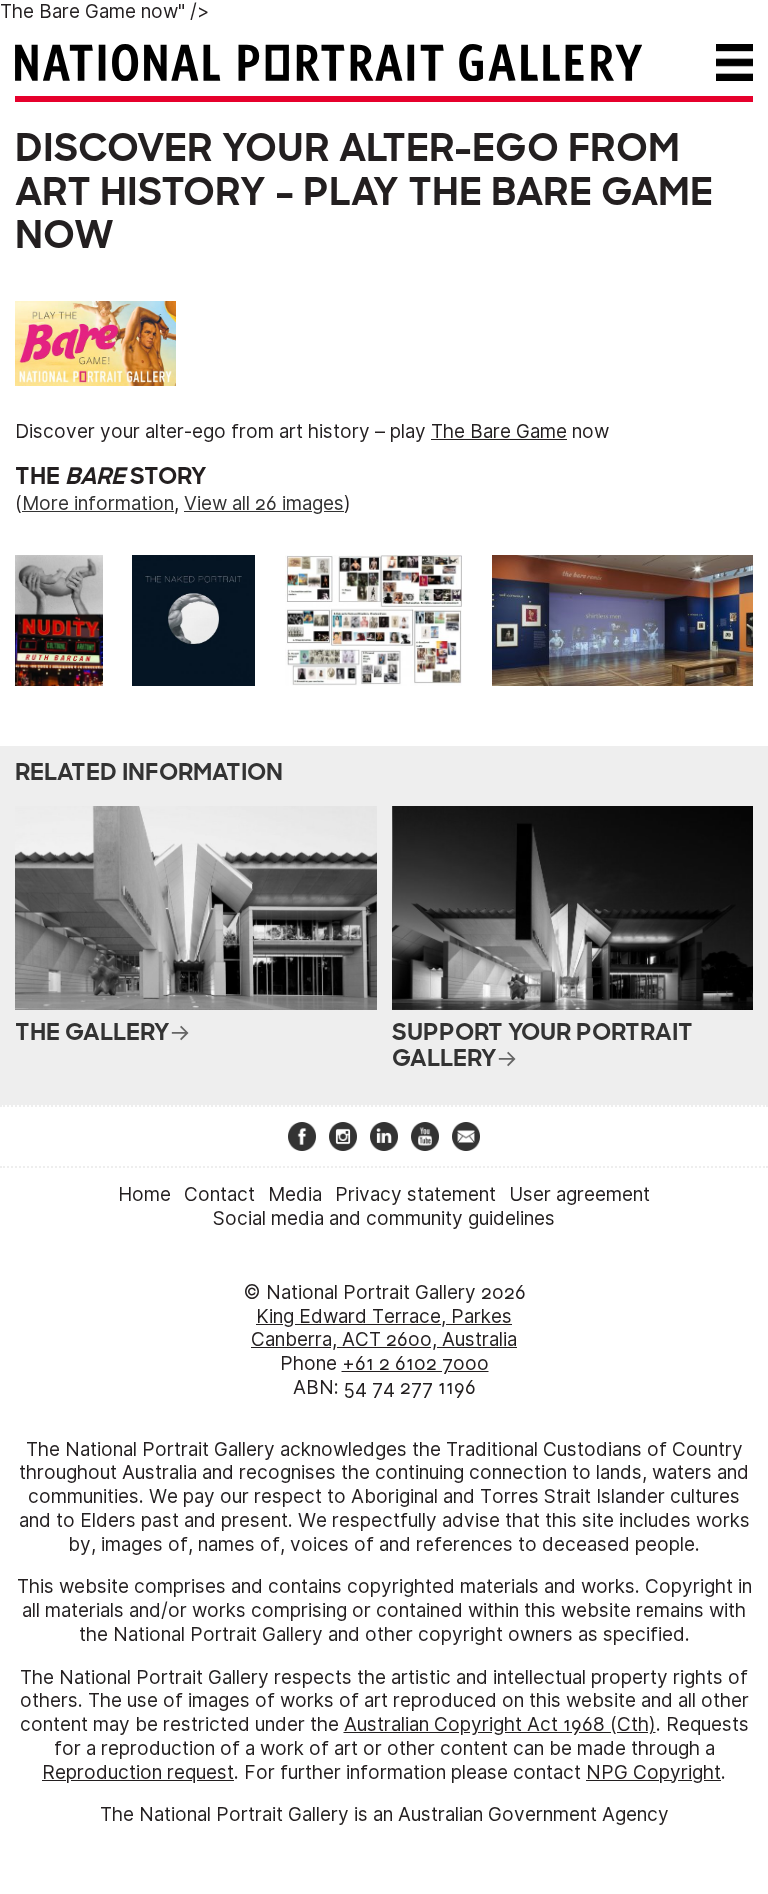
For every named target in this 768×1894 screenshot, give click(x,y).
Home (144, 1194)
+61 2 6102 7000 (415, 1363)
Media (295, 1194)
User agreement (579, 1194)
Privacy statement (415, 1194)
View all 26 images (264, 503)
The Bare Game (560, 192)
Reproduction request (138, 1772)
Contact (219, 1194)
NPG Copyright (653, 1772)
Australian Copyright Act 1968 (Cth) (500, 1724)
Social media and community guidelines (384, 1218)
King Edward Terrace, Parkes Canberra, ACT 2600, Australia (384, 1328)
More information (98, 503)
